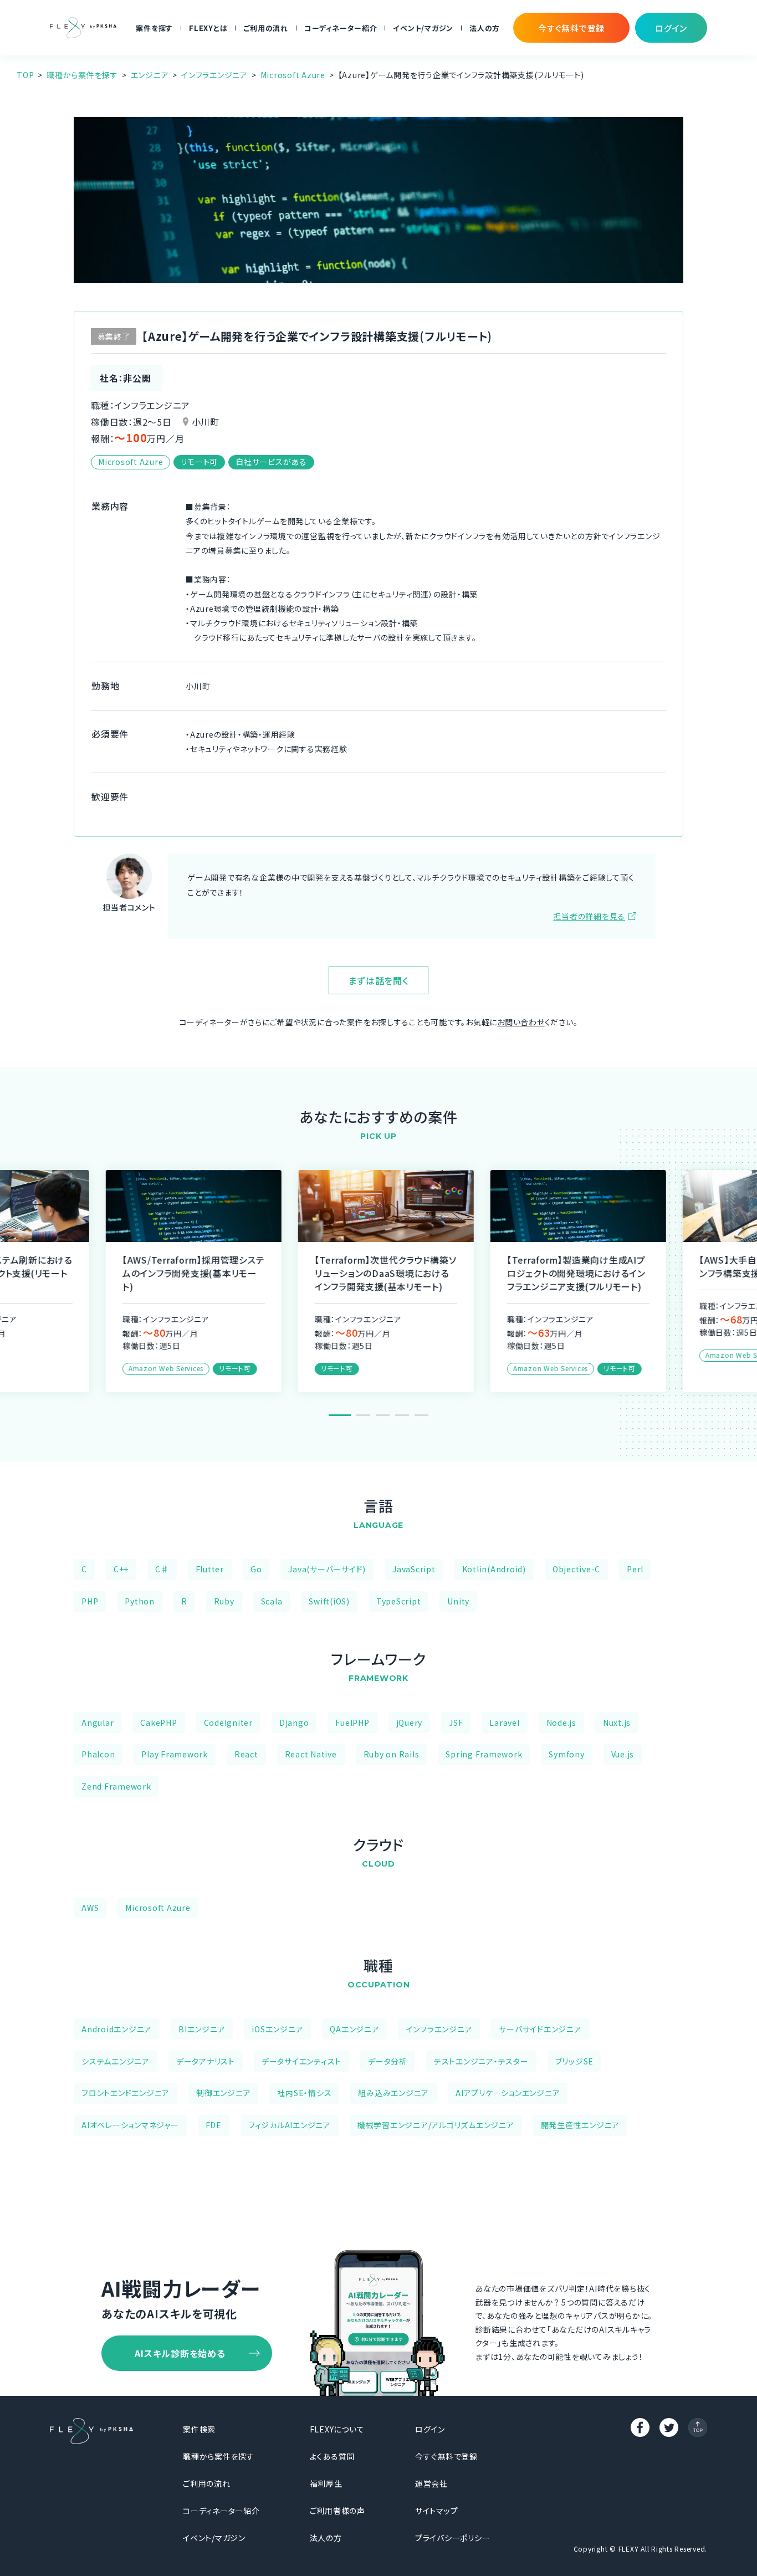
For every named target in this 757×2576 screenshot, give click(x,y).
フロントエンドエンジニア (126, 2093)
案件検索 (199, 2429)
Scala (272, 1601)
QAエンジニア (354, 2029)
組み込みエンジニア (393, 2093)
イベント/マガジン (423, 28)
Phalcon (98, 1754)
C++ (121, 1569)
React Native (311, 1754)
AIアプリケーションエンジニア (508, 2093)
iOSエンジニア (277, 2029)
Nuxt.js (617, 1723)
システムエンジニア (116, 2061)
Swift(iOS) (329, 1601)
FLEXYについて (337, 2429)
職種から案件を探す (82, 75)
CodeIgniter (228, 1723)
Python (140, 1601)
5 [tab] (421, 1415)
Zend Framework (116, 1786)
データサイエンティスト (301, 2061)
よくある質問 (333, 2456)
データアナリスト (206, 2061)
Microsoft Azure (293, 75)
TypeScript (399, 1601)
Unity (458, 1601)
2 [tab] (363, 1415)
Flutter (210, 1569)
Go (256, 1569)
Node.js (561, 1723)
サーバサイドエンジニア (540, 2029)
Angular (98, 1723)
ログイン (430, 2429)
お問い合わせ (521, 1022)
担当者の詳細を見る (589, 916)
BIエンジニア (202, 2029)
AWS (90, 1908)
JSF (456, 1723)
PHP (90, 1601)
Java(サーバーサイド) (327, 1569)
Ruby (224, 1601)
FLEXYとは (208, 28)
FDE (214, 2125)
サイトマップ (437, 2511)
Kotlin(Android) (494, 1569)
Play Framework (175, 1754)
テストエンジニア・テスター (481, 2061)
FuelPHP (352, 1723)
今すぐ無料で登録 (446, 2456)
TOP (25, 75)
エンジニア (150, 75)
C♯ (162, 1569)
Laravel (504, 1723)
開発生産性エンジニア (580, 2125)
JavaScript (414, 1569)
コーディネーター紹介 (341, 28)
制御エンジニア (223, 2093)
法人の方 (485, 28)
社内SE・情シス (304, 2093)
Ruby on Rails (392, 1754)
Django (294, 1723)
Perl (635, 1569)
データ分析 (388, 2061)
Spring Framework (484, 1754)
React (246, 1754)
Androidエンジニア (117, 2029)
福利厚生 (326, 2483)
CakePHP (158, 1723)
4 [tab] (402, 1415)
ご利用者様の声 (337, 2511)
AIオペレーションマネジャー (130, 2125)
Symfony (566, 1754)
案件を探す (154, 28)
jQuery (410, 1723)
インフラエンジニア (214, 75)
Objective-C (576, 1569)
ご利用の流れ (266, 28)
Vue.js (623, 1754)
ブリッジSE (575, 2061)
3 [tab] (383, 1415)
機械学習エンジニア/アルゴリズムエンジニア (436, 2125)
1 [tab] (340, 1415)
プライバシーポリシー (453, 2538)
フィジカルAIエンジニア (290, 2125)
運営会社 (431, 2483)
